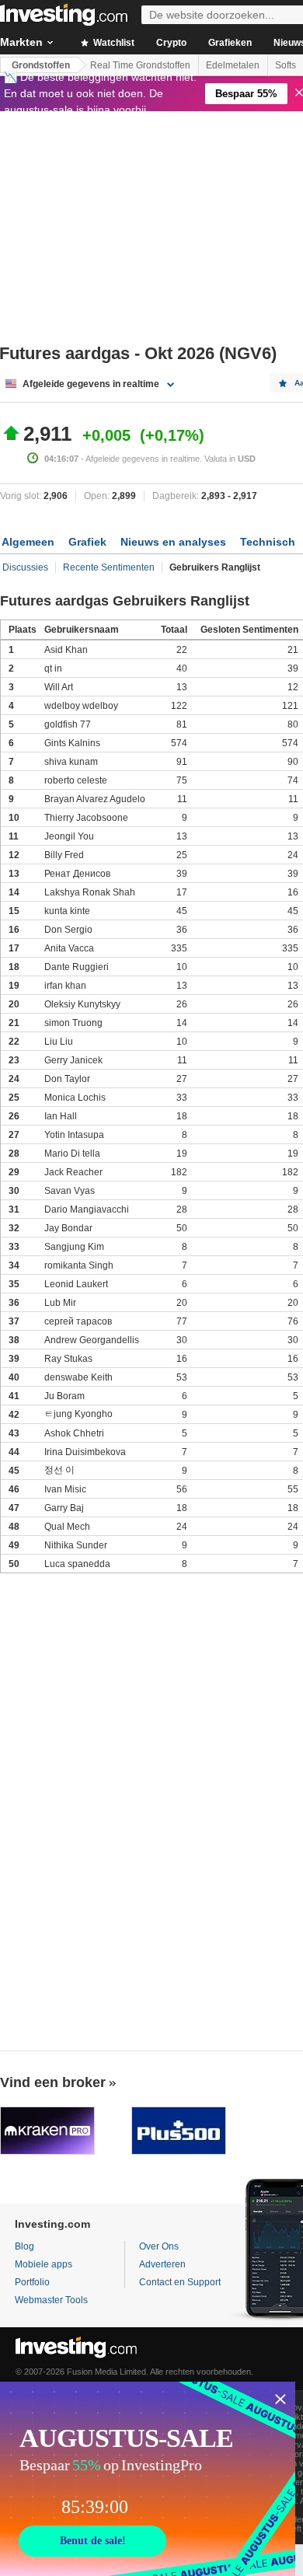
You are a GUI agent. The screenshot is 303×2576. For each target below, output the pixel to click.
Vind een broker (53, 2082)
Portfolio (32, 2282)
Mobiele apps (44, 2264)
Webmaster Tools (51, 2300)
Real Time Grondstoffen (140, 65)
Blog (24, 2246)
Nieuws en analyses (173, 542)
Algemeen (28, 542)
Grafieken (230, 43)
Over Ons (159, 2246)
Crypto (171, 43)
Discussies (25, 567)
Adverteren (162, 2264)
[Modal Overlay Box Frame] (148, 2479)
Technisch (268, 542)
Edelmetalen (233, 65)
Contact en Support (180, 2282)
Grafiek (87, 542)
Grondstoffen (41, 65)
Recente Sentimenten (109, 567)
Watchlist (113, 43)
